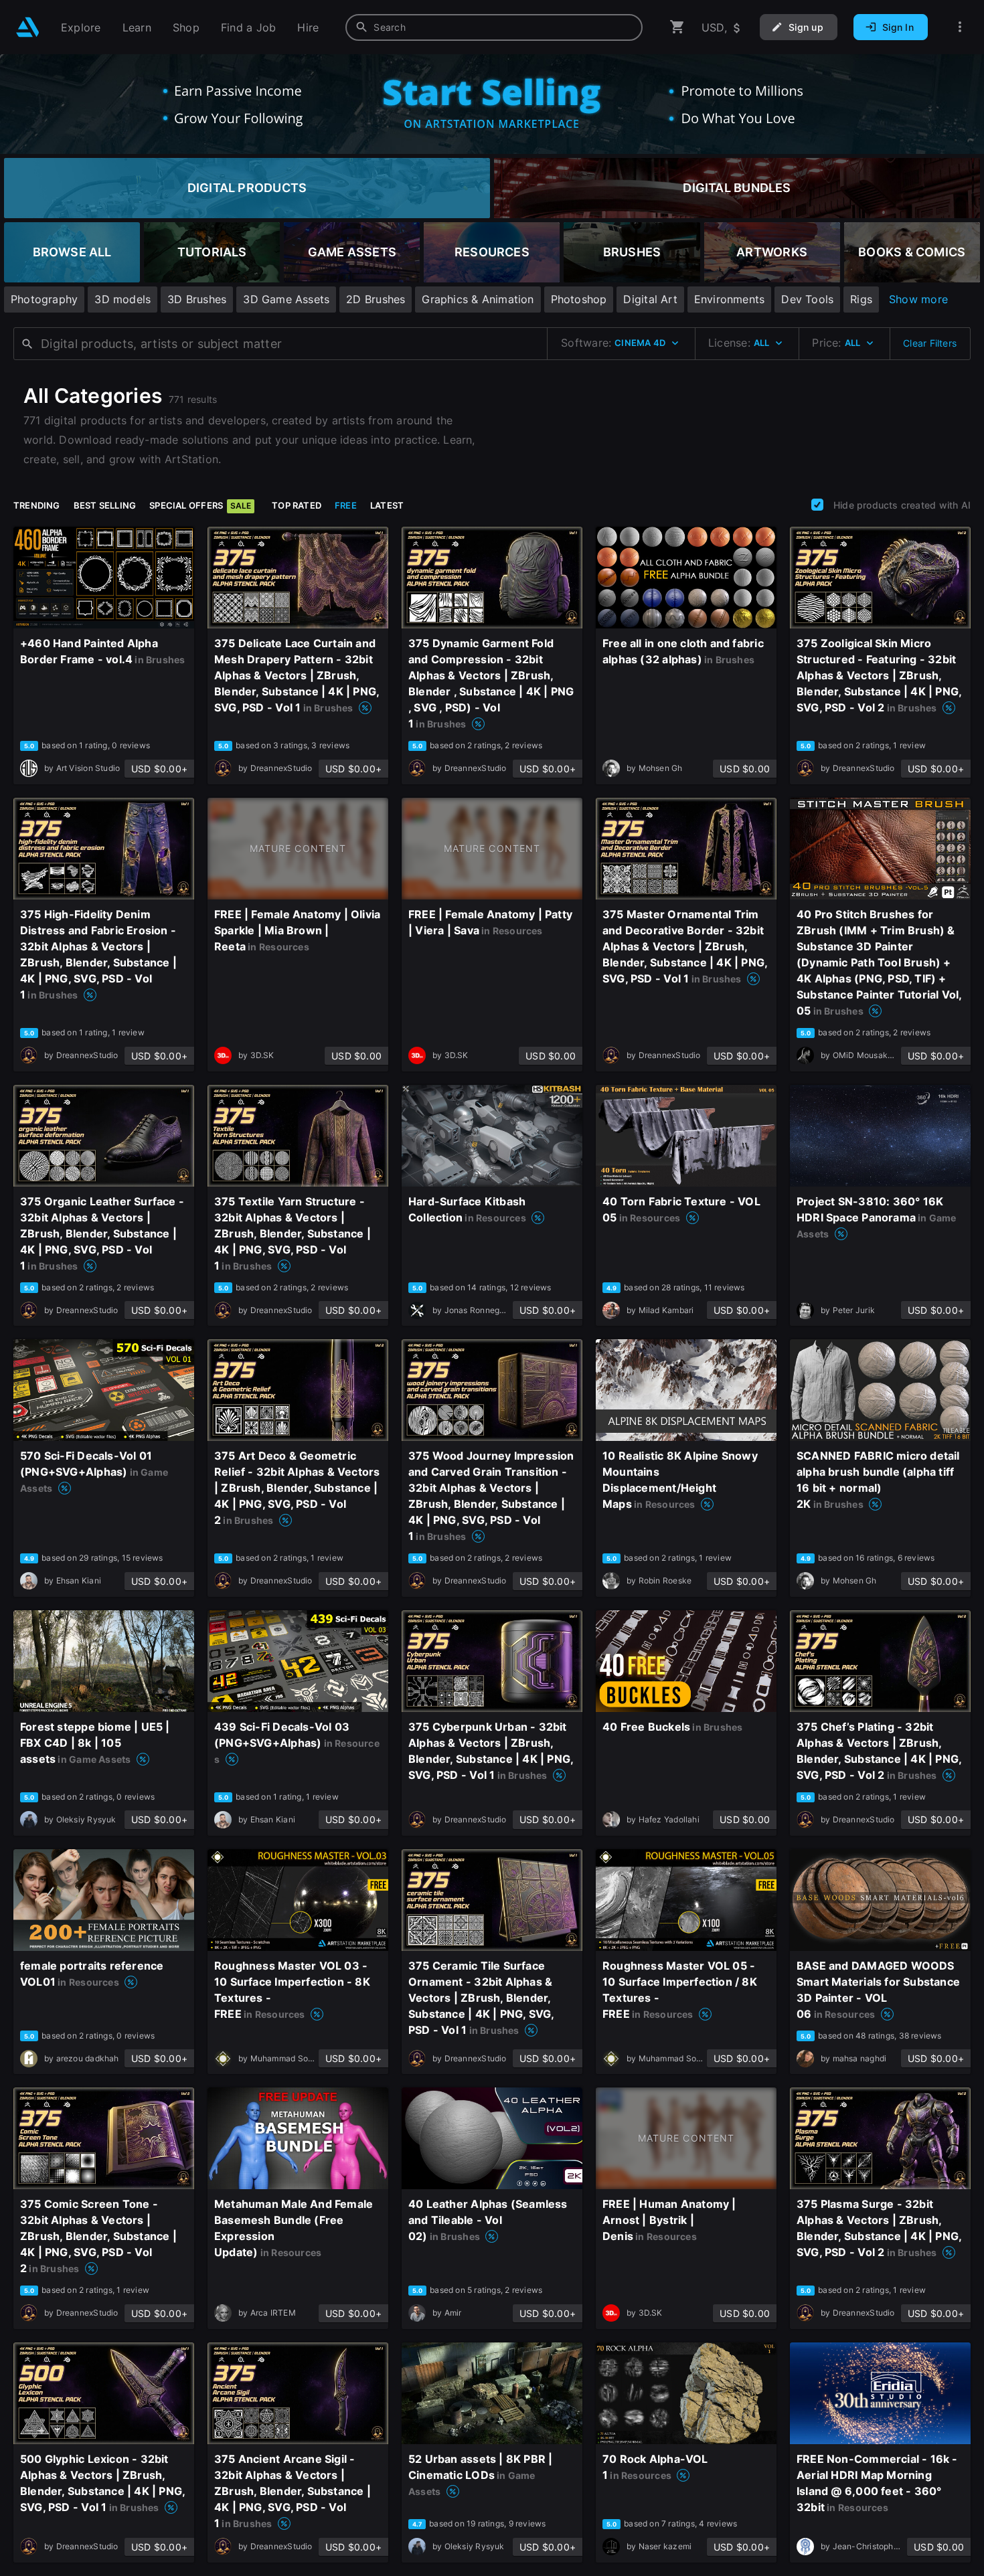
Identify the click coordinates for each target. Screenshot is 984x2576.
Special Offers (200, 505)
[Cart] (677, 27)
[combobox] (494, 27)
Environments (730, 299)
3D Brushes (197, 299)
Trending (37, 505)
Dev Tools (807, 299)
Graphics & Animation (478, 299)
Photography (44, 299)
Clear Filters (930, 343)
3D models (122, 299)
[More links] (960, 27)
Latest (387, 505)
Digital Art (650, 299)
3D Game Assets (286, 299)
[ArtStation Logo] (28, 27)
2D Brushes (376, 299)
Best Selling (105, 505)
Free (346, 505)
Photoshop (579, 299)
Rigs (861, 299)
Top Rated (297, 505)
